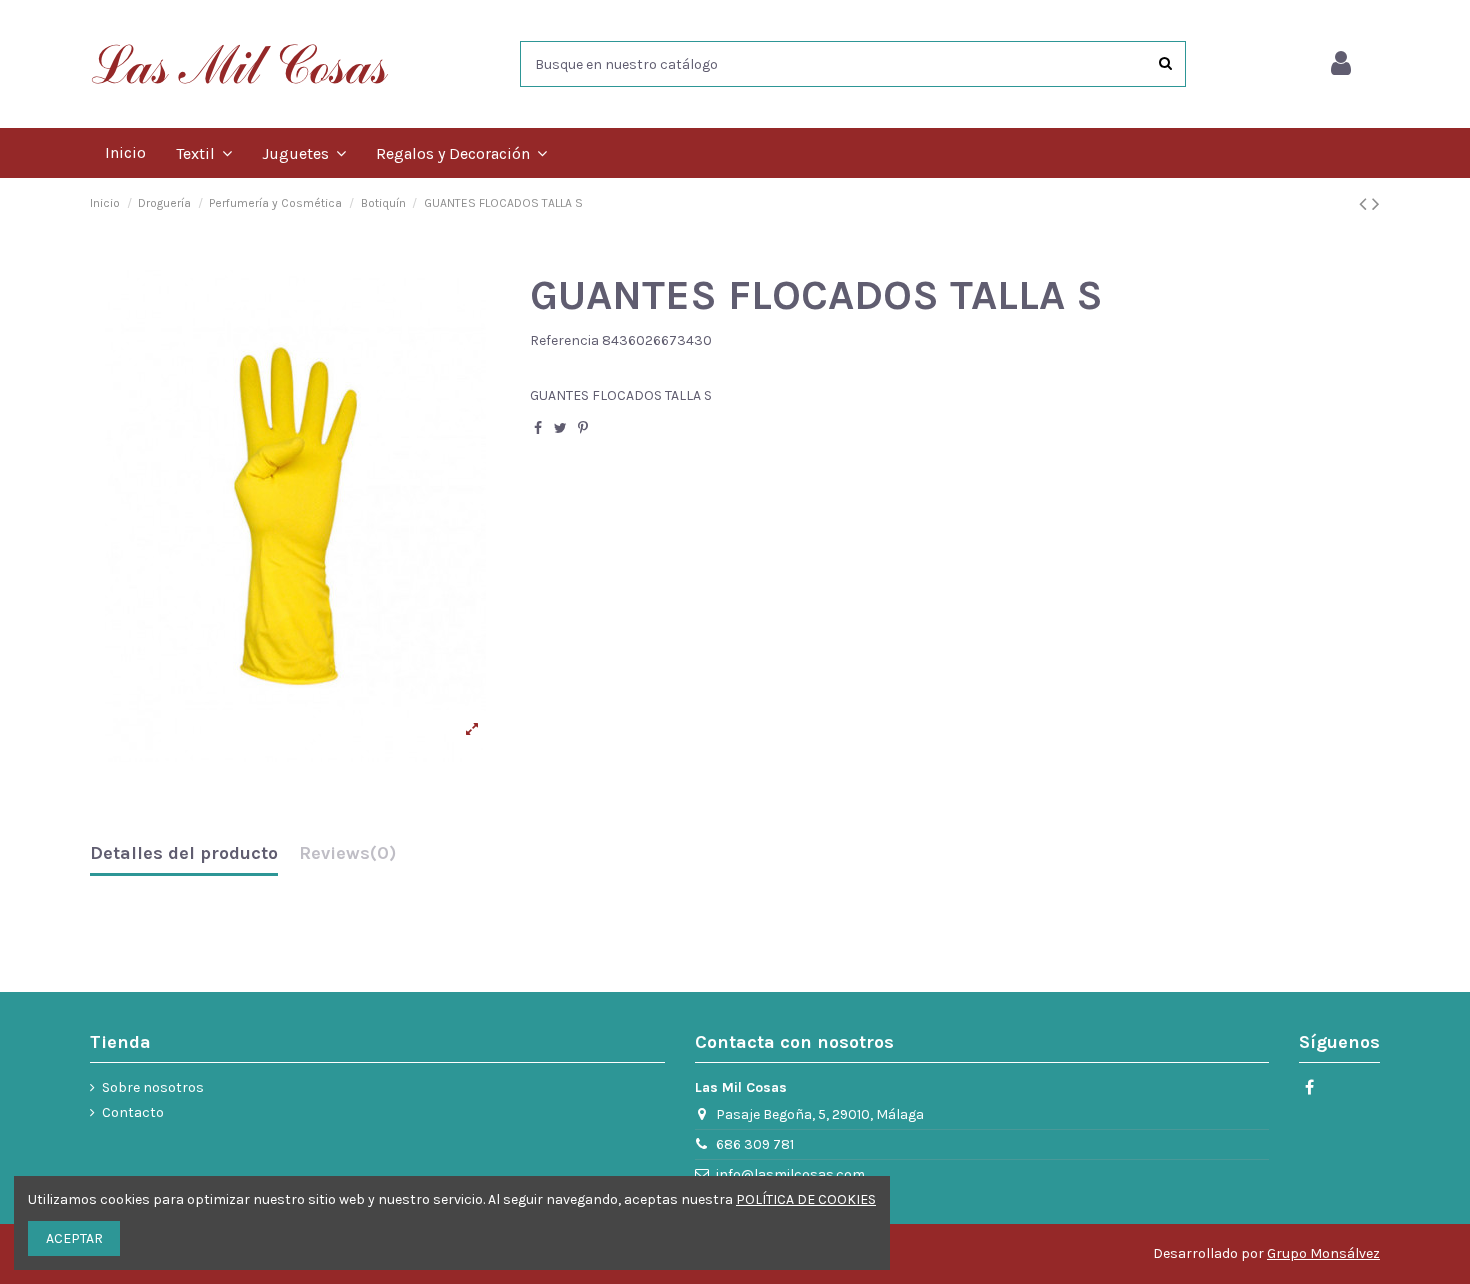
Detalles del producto (184, 854)
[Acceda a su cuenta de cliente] (1341, 64)
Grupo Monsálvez (1323, 1253)
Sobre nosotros (153, 1087)
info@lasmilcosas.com (790, 1174)
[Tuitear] (560, 428)
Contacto (133, 1112)
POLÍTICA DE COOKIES (806, 1199)
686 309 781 (755, 1144)
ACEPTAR (74, 1238)
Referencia (564, 340)
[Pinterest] (583, 428)
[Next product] (1376, 204)
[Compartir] (538, 428)
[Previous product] (1365, 204)
